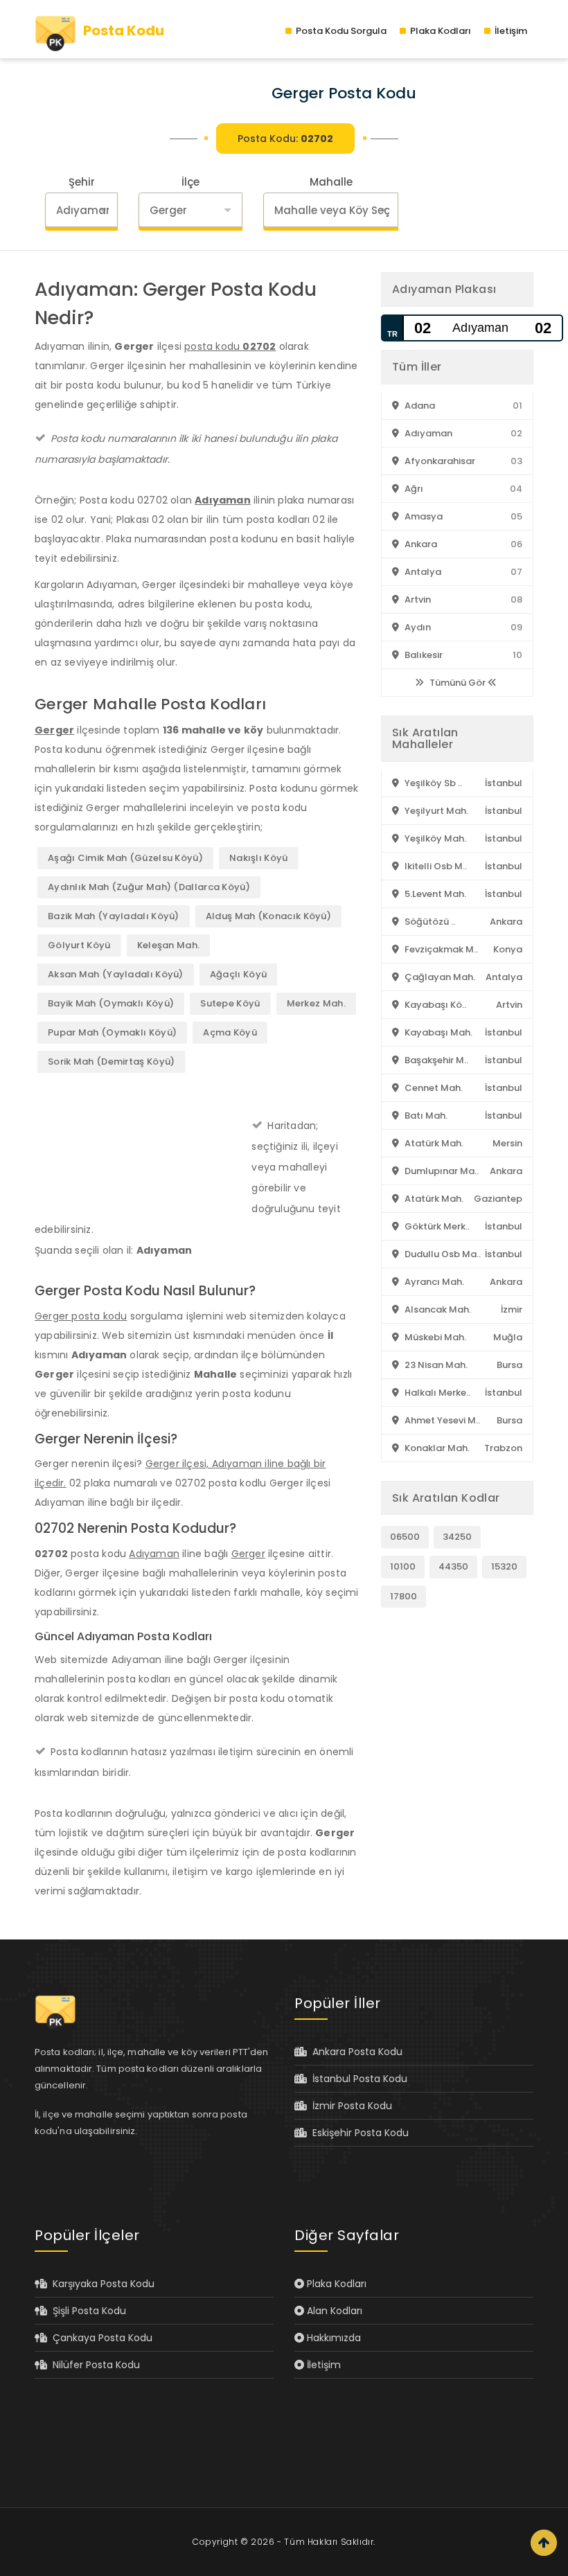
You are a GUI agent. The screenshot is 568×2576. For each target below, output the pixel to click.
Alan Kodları (333, 2311)
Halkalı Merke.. (436, 1393)
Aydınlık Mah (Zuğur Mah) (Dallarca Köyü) (149, 887)
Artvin (417, 599)
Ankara (420, 544)
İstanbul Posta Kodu (357, 2079)
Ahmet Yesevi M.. (441, 1420)
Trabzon (503, 1448)
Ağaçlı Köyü (238, 974)
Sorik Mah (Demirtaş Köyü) (112, 1062)
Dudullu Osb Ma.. (442, 1254)
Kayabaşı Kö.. (434, 1005)
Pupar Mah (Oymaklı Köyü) (112, 1032)
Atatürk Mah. (433, 1143)
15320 (504, 1566)
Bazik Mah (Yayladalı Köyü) (114, 916)
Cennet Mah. (433, 1088)
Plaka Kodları (440, 31)
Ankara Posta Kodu (355, 2052)
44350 (453, 1566)
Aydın (417, 627)
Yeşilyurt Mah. (435, 811)
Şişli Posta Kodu (87, 2311)
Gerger (54, 730)
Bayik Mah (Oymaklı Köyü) (111, 1003)
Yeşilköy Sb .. (432, 783)
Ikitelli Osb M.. (435, 866)
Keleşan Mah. (169, 945)
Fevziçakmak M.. (440, 949)
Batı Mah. (425, 1116)
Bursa (509, 1365)
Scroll (544, 2543)
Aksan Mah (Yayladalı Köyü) (116, 974)
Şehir (82, 182)
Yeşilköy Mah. (434, 838)
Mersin (507, 1143)
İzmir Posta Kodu (349, 2106)
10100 (403, 1566)
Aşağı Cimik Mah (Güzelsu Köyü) (125, 858)
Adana (419, 406)
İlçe (190, 182)
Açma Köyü (230, 1032)
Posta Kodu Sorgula (340, 31)
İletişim (510, 31)
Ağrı (413, 489)
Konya (508, 949)
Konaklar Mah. (436, 1448)
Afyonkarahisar (439, 461)
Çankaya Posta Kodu (100, 2338)
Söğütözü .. (429, 922)
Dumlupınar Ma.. (441, 1171)
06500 (405, 1537)
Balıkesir (423, 655)
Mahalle (331, 182)
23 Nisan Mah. (435, 1365)
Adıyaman (223, 500)
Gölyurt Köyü (79, 945)
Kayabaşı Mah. (437, 1032)
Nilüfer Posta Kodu (94, 2365)
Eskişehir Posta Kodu (358, 2133)
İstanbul (504, 783)
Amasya (423, 516)
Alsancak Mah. (437, 1309)
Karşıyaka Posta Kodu (101, 2284)
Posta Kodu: (285, 139)
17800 (403, 1596)
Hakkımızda (332, 2338)
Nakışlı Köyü (259, 858)
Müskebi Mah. (434, 1337)
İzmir (512, 1309)
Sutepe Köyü (230, 1003)
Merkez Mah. (316, 1003)
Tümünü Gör (458, 683)
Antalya (422, 572)
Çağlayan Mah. (439, 977)
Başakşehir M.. (435, 1060)
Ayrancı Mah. (433, 1282)
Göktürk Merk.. (436, 1226)
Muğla (508, 1337)
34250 (457, 1537)
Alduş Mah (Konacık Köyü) (268, 916)
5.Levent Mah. (434, 894)
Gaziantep (498, 1199)
